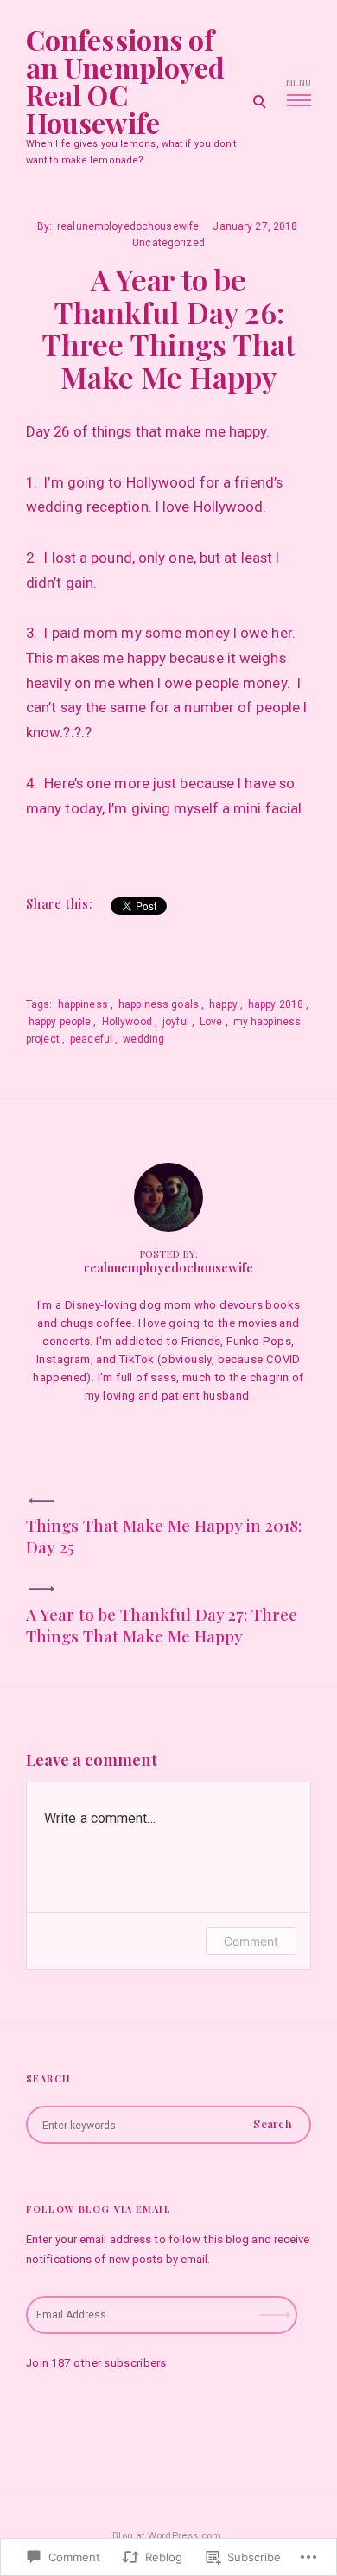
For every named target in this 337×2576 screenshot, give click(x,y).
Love (211, 1022)
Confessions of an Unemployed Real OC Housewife (125, 81)
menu (299, 82)
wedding (143, 1039)
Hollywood (127, 1022)
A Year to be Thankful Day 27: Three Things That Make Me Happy (162, 1625)
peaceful (91, 1039)
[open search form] (259, 101)
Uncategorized (168, 243)
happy (223, 1004)
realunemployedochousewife (128, 226)
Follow (277, 2309)
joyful (176, 1022)
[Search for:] (168, 2125)
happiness (83, 1004)
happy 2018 (276, 1004)
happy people (60, 1022)
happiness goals (159, 1004)
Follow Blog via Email (99, 2209)
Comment (251, 1941)
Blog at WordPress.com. (168, 2536)
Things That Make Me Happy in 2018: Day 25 (164, 1536)
